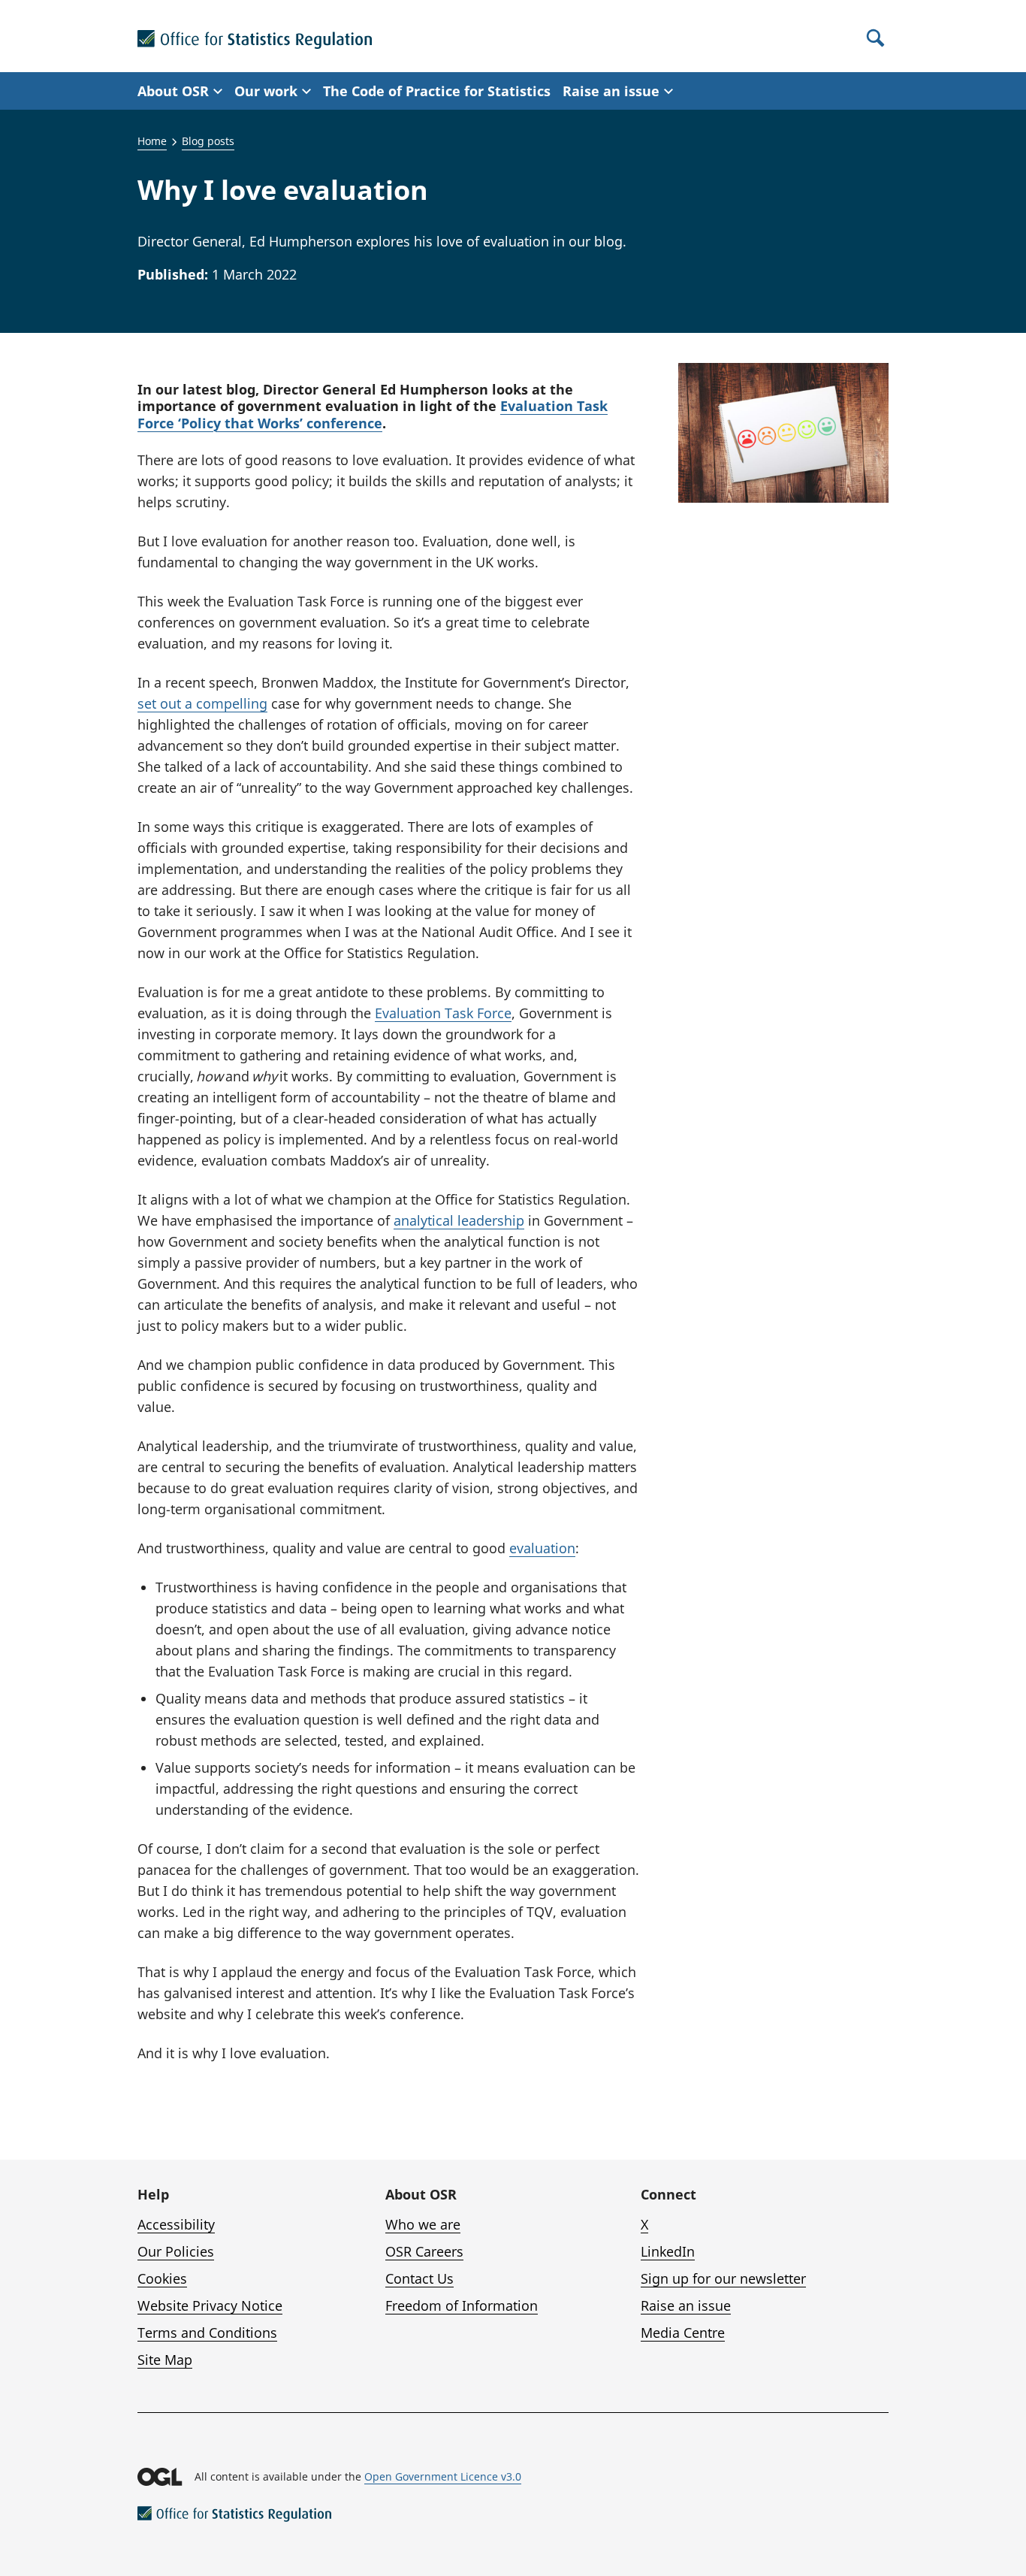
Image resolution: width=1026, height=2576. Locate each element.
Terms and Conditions (207, 2333)
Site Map (165, 2360)
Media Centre (683, 2333)
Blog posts (208, 141)
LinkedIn (668, 2251)
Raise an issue (686, 2305)
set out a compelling (202, 703)
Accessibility (176, 2224)
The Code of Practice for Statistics (437, 91)
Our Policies (176, 2251)
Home (152, 141)
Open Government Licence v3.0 (443, 2476)
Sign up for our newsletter (723, 2278)
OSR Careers (424, 2251)
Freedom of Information (462, 2305)
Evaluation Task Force (443, 1013)
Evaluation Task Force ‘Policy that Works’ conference (373, 414)
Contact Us (419, 2278)
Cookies (162, 2278)
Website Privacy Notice (210, 2305)
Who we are (423, 2224)
